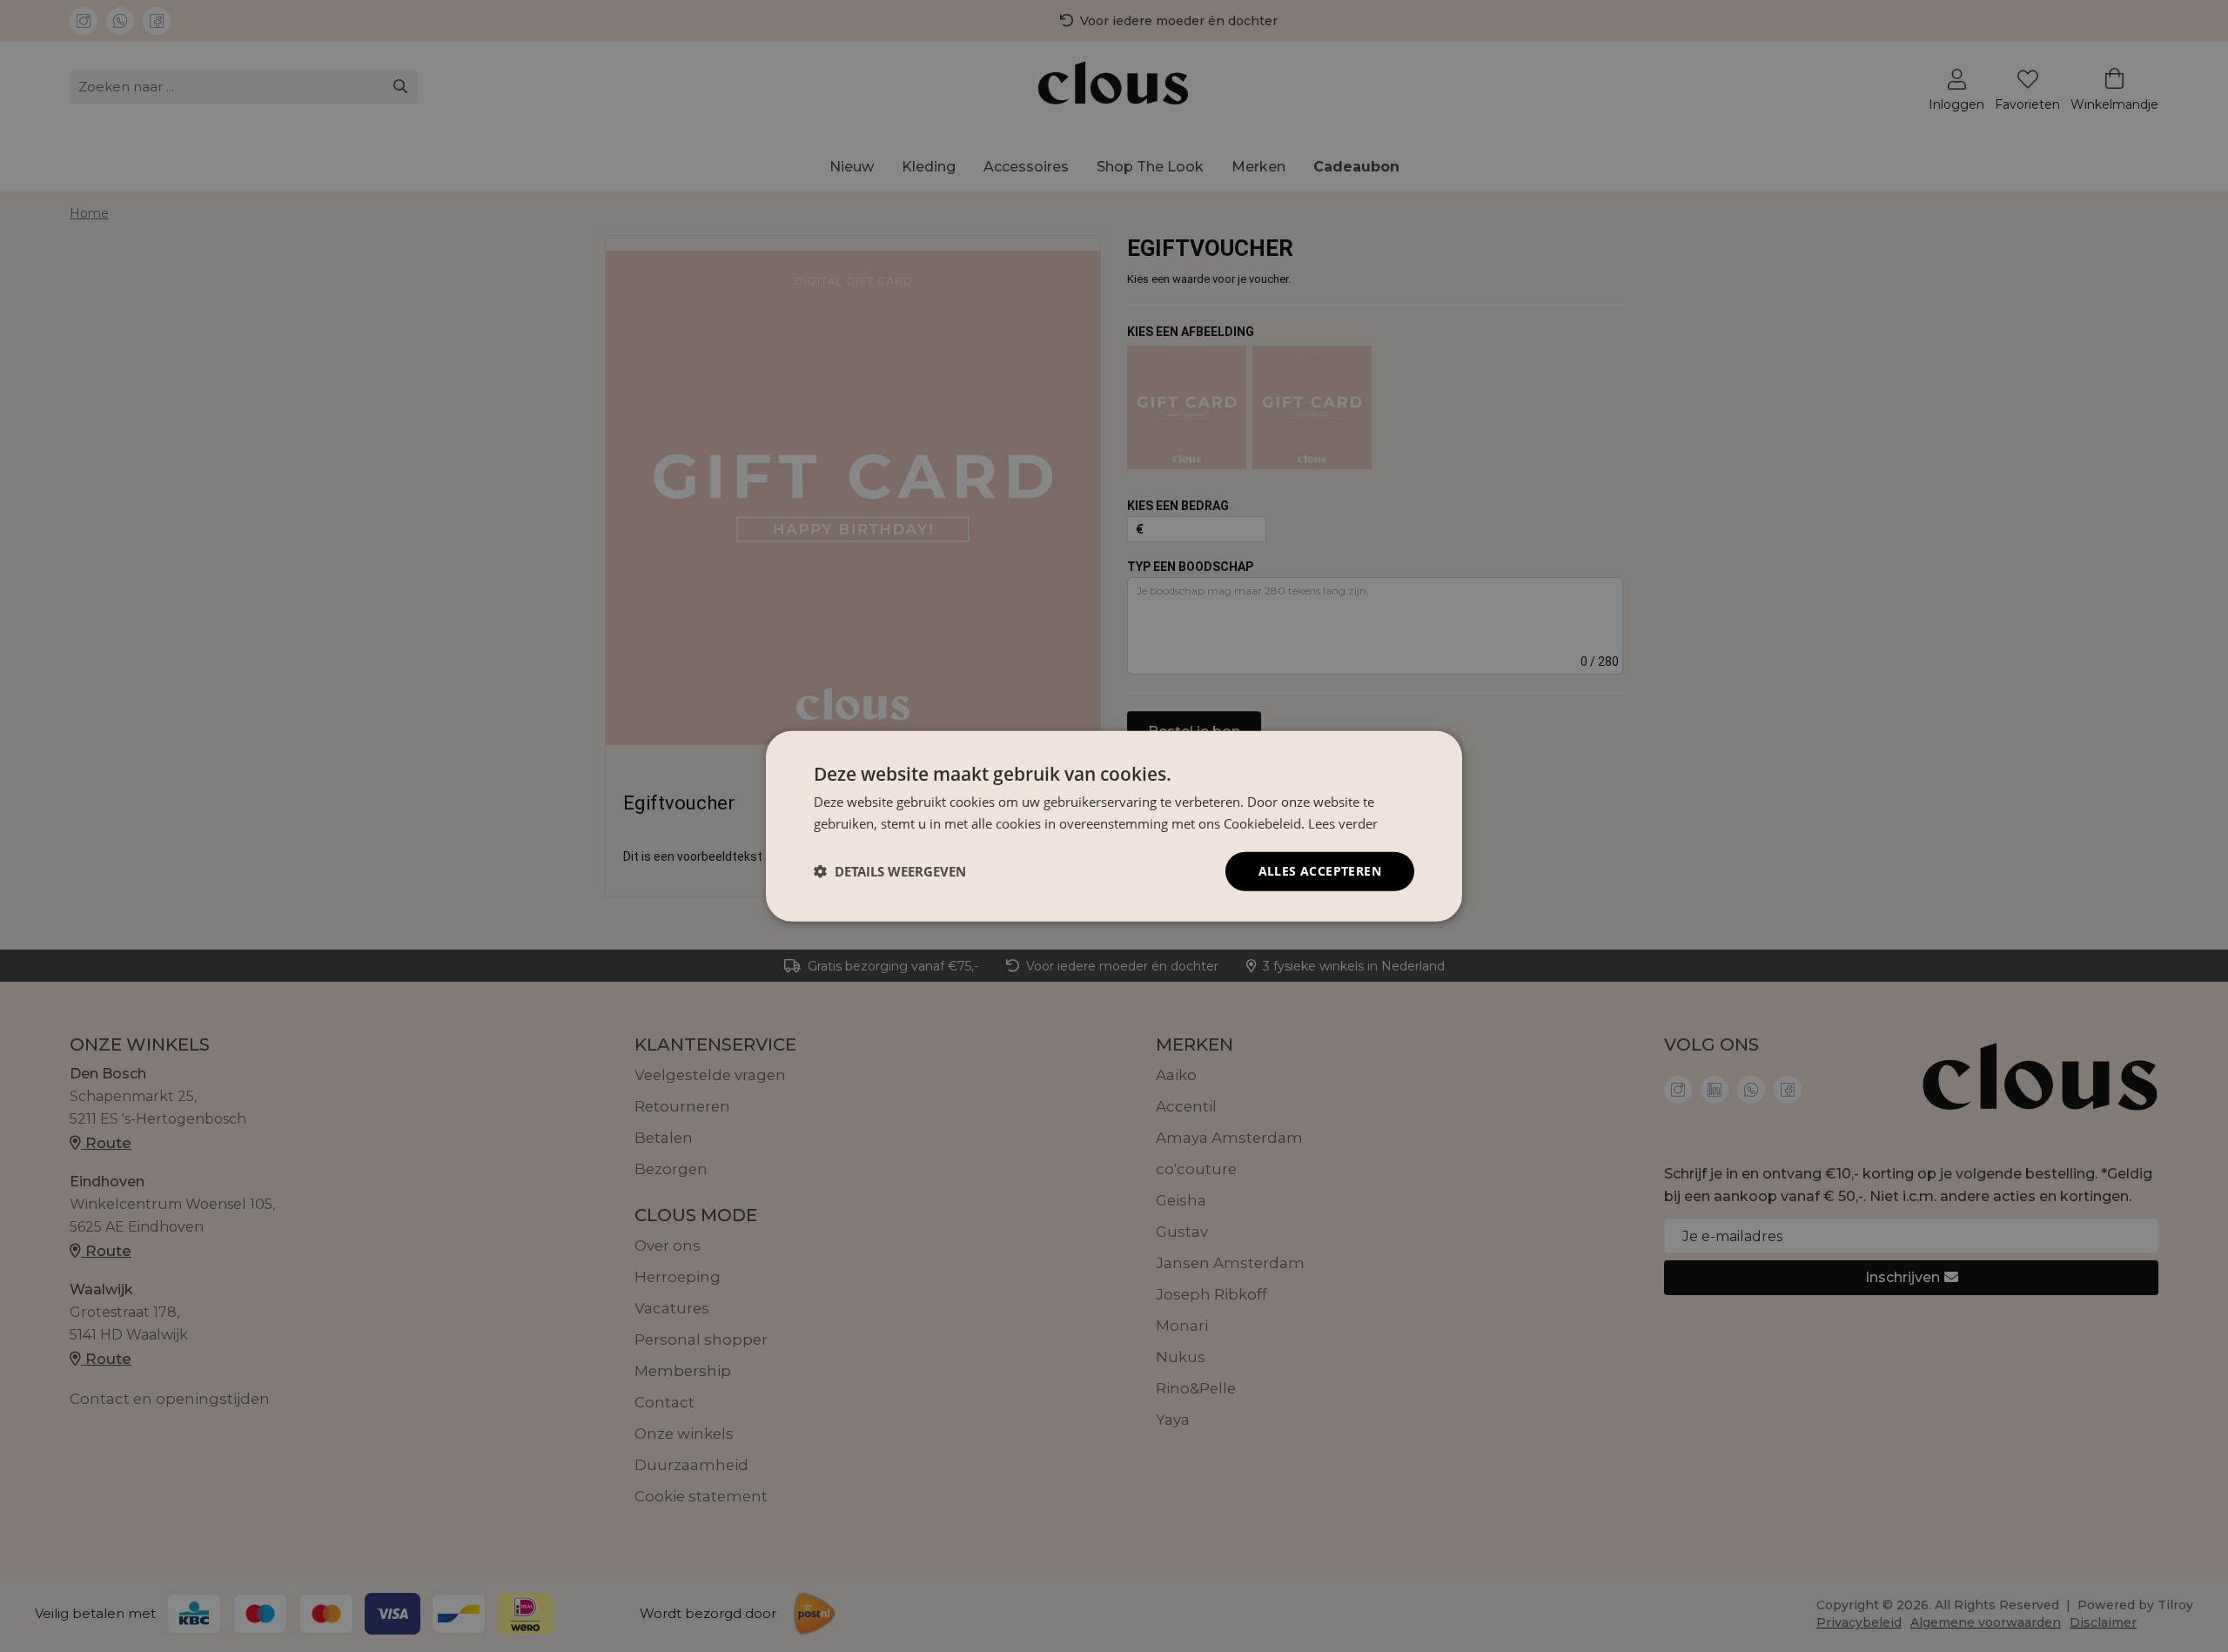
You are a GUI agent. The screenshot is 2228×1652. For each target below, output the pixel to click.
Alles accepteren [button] (1320, 871)
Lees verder (1343, 823)
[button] (890, 871)
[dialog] (1114, 826)
